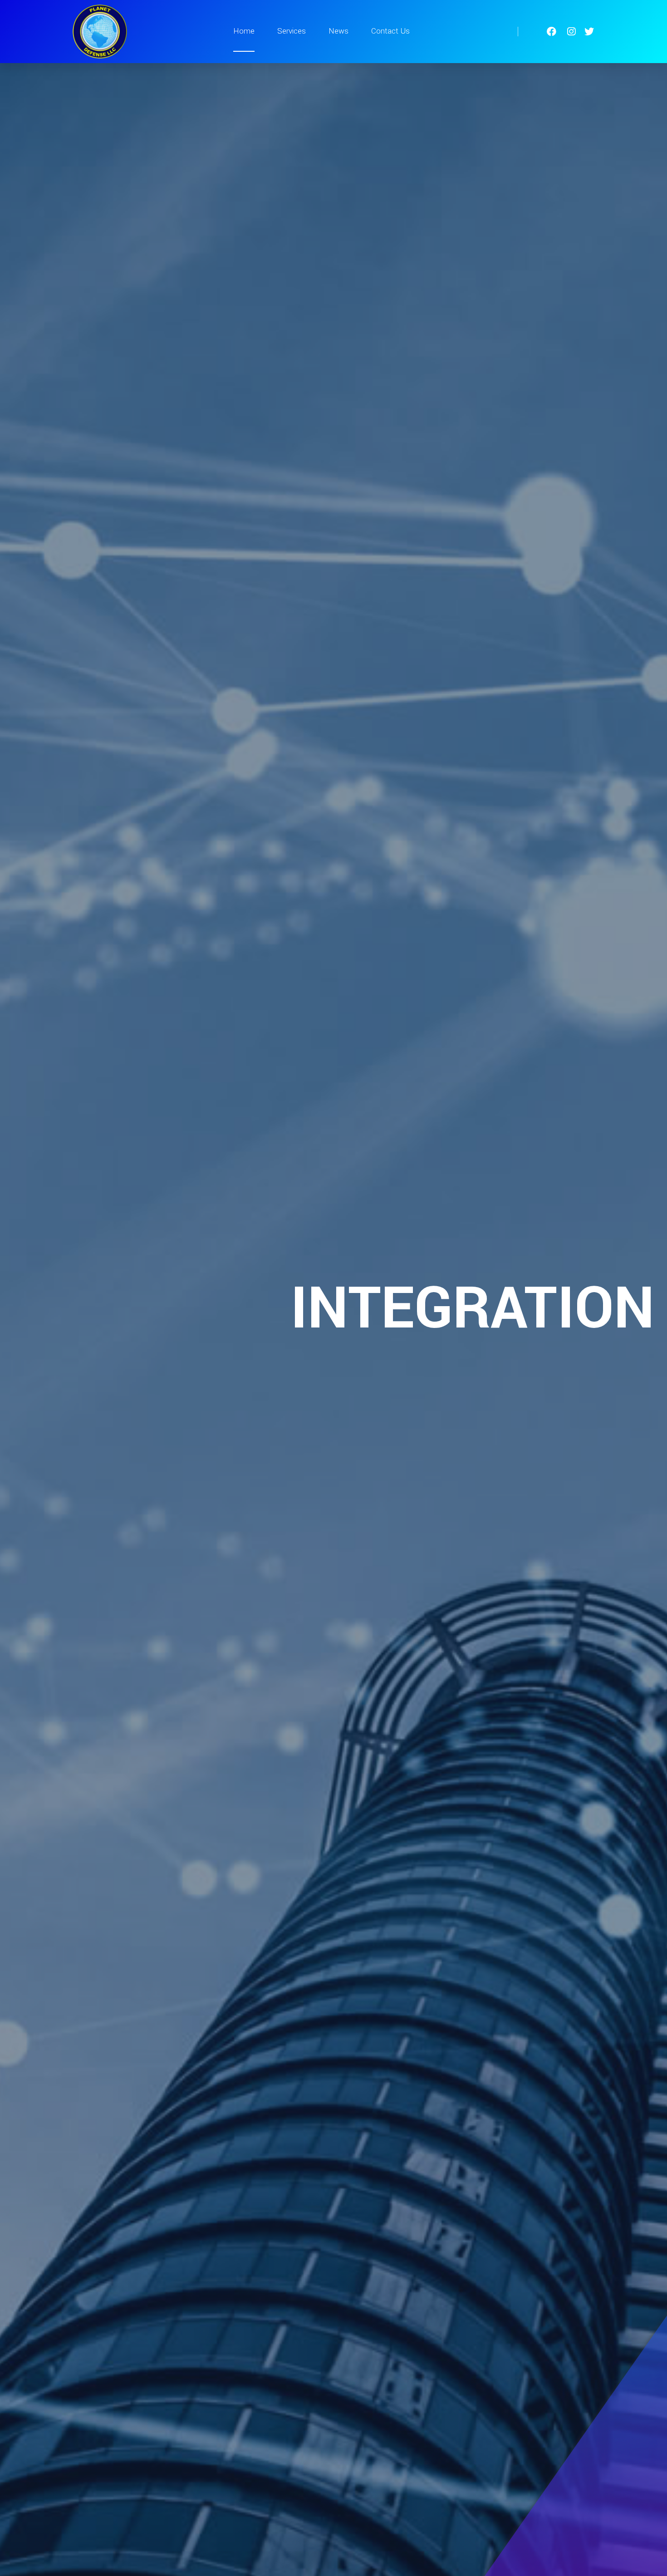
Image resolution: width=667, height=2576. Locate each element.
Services (292, 31)
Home (244, 31)
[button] (19, 1317)
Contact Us (390, 31)
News (338, 31)
